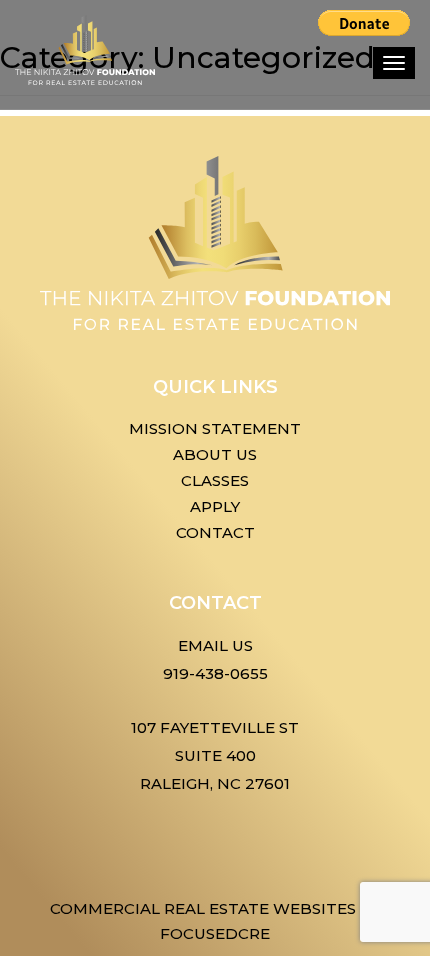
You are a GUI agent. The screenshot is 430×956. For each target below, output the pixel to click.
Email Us (215, 645)
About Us (215, 454)
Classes (215, 480)
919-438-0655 (215, 673)
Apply (215, 506)
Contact (215, 532)
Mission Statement (215, 428)
